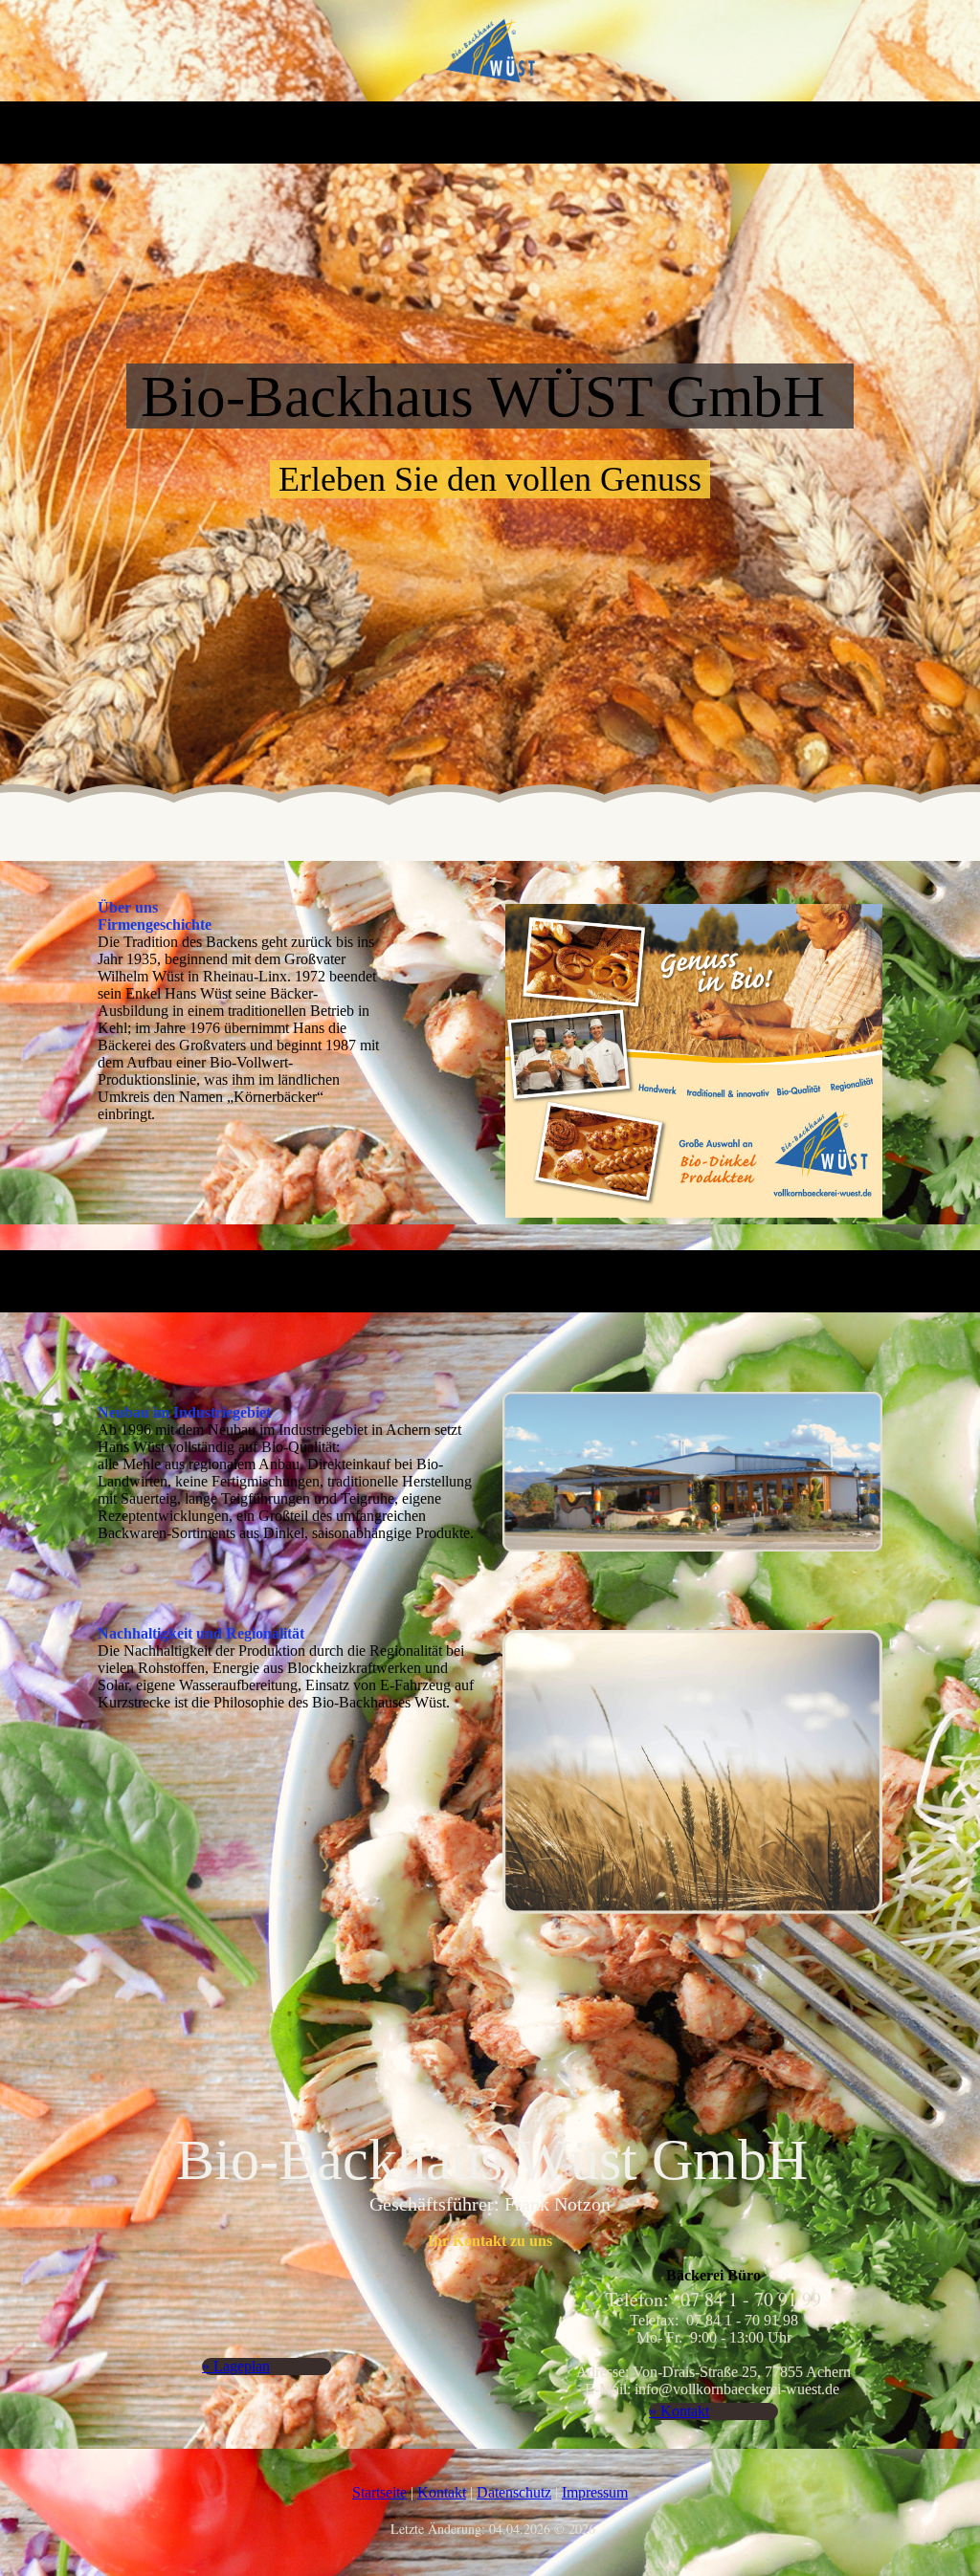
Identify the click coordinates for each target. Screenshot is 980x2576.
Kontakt (442, 2492)
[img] (490, 51)
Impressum (595, 2492)
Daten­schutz (514, 2492)
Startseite (379, 2492)
